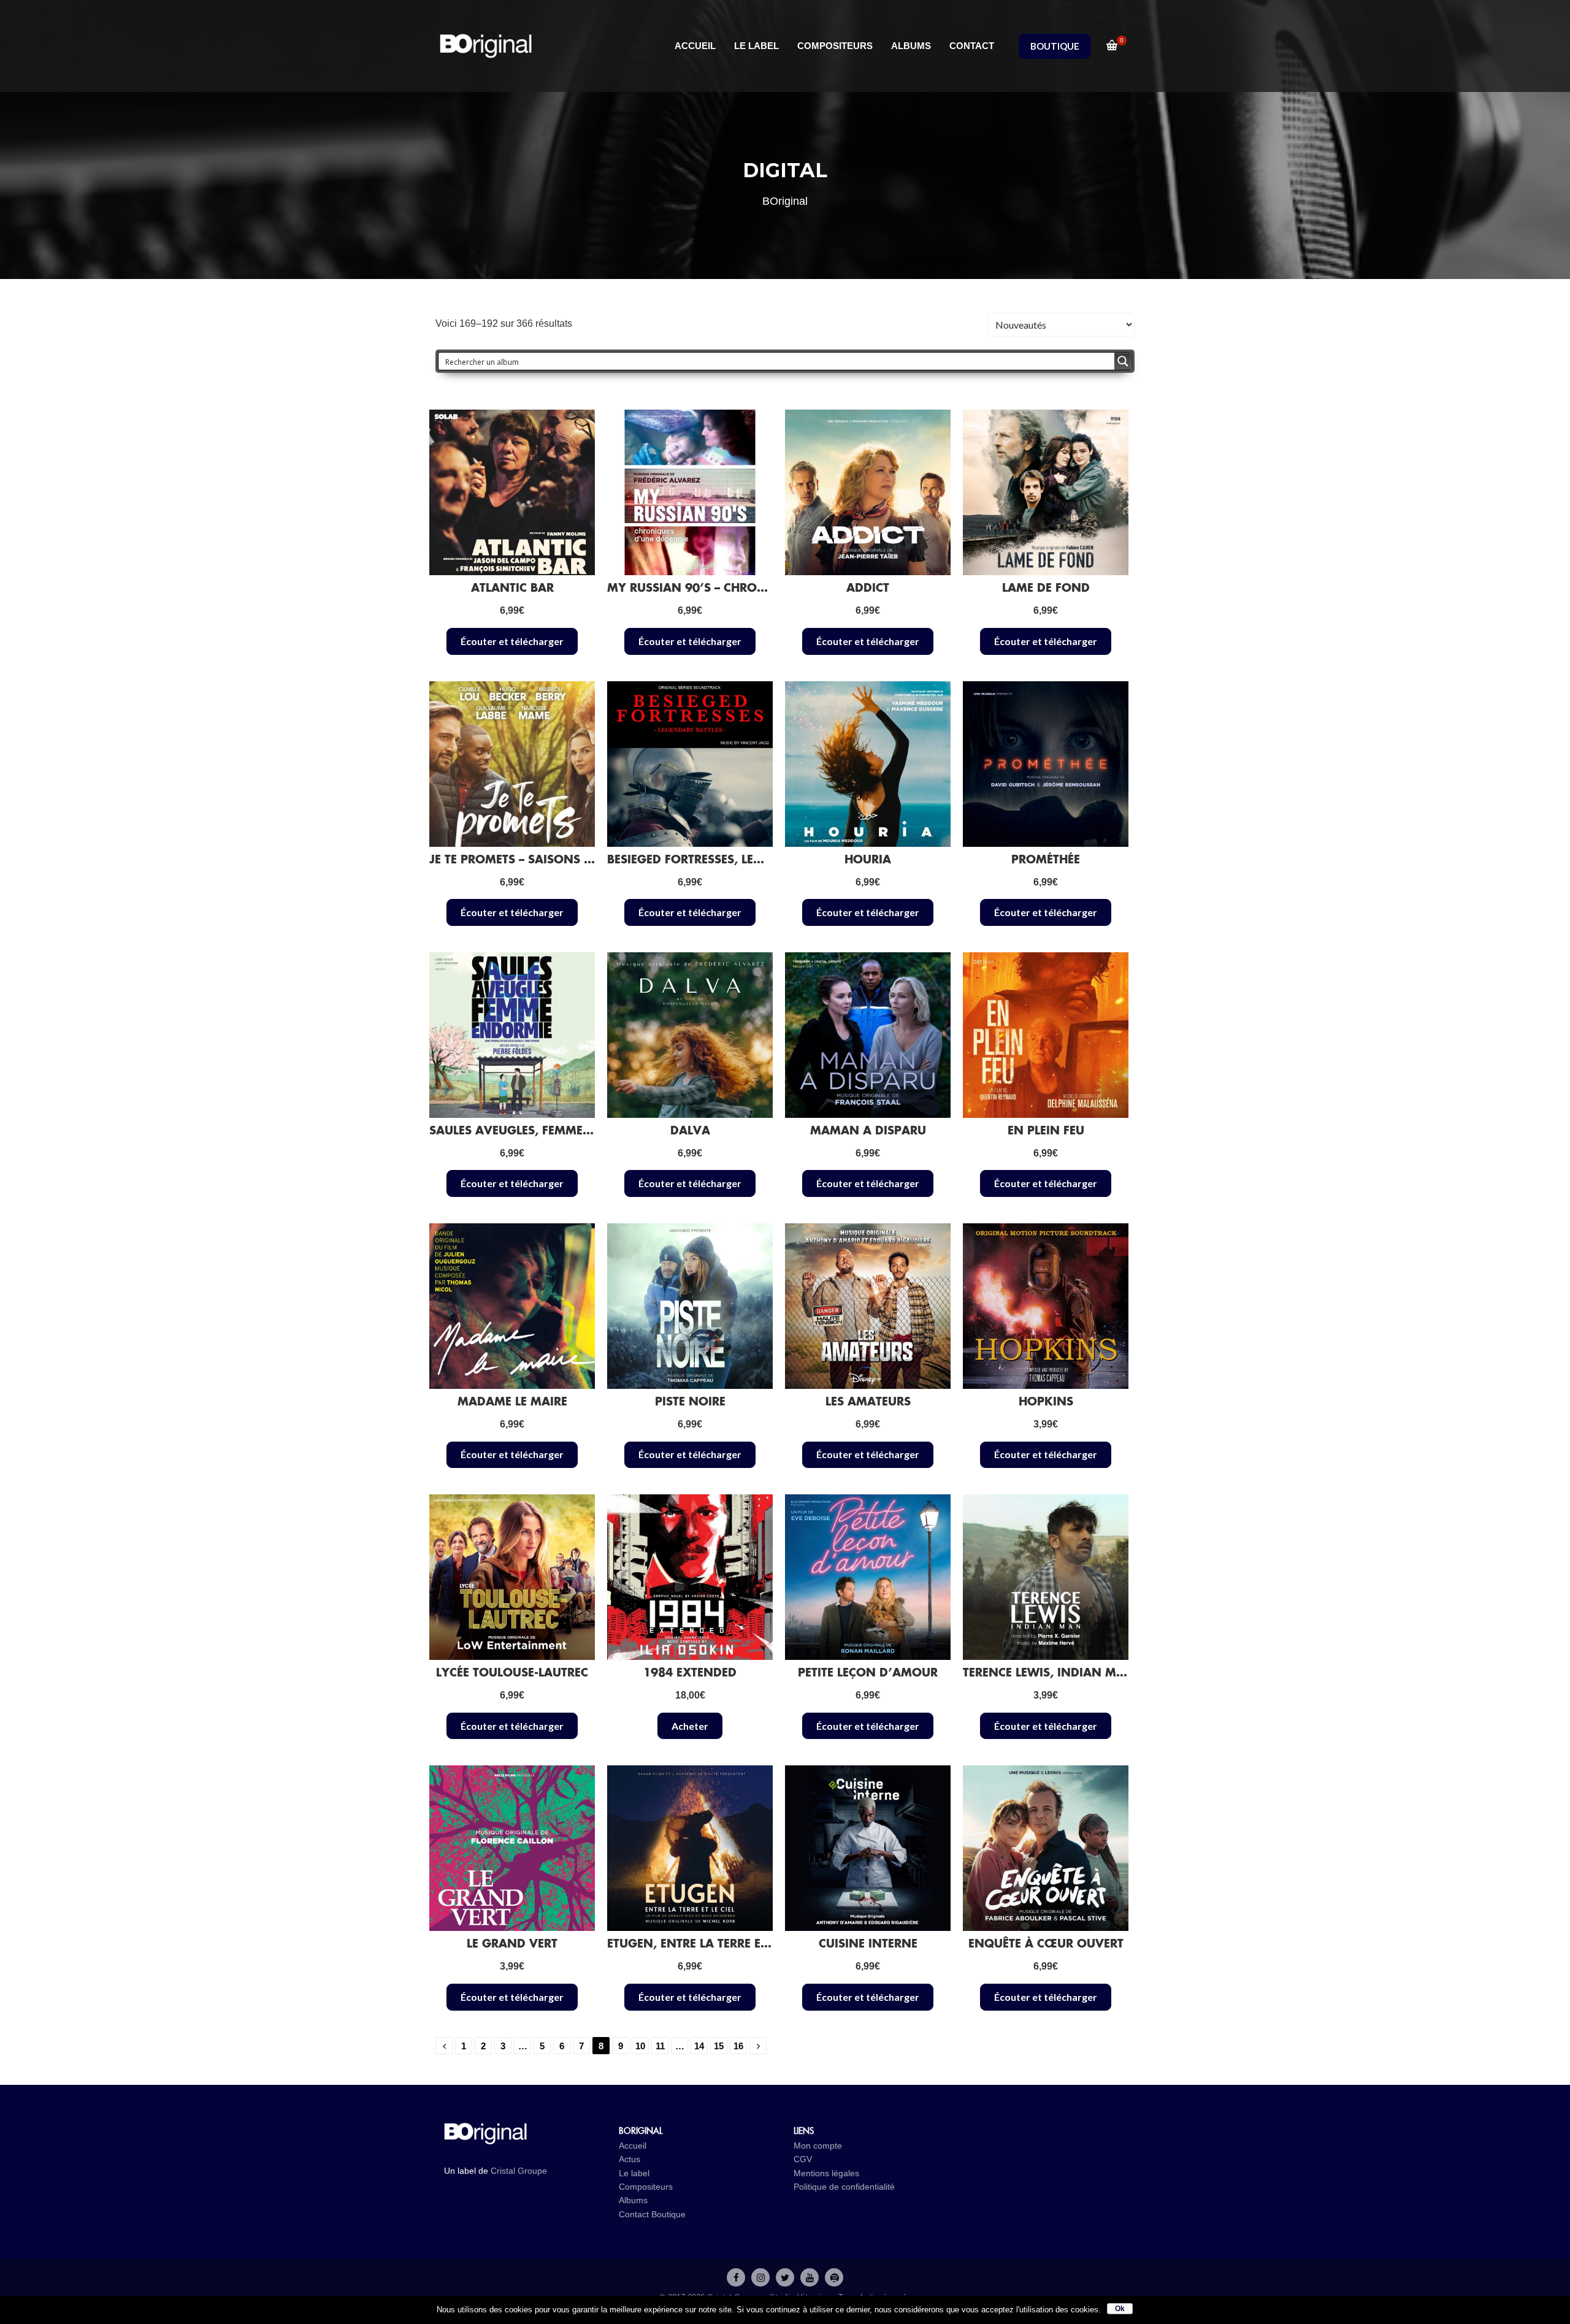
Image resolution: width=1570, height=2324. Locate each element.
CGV (803, 2159)
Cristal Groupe (519, 2171)
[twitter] (785, 2277)
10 (640, 2046)
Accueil (633, 2146)
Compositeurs (646, 2187)
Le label (634, 2173)
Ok (1120, 2309)
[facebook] (736, 2277)
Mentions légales (826, 2173)
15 (719, 2046)
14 (699, 2046)
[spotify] (834, 2277)
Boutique (668, 2214)
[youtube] (810, 2277)
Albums (633, 2200)
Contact (634, 2214)
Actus (630, 2159)
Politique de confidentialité (844, 2187)
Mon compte (818, 2146)
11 (660, 2046)
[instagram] (760, 2277)
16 (738, 2046)
